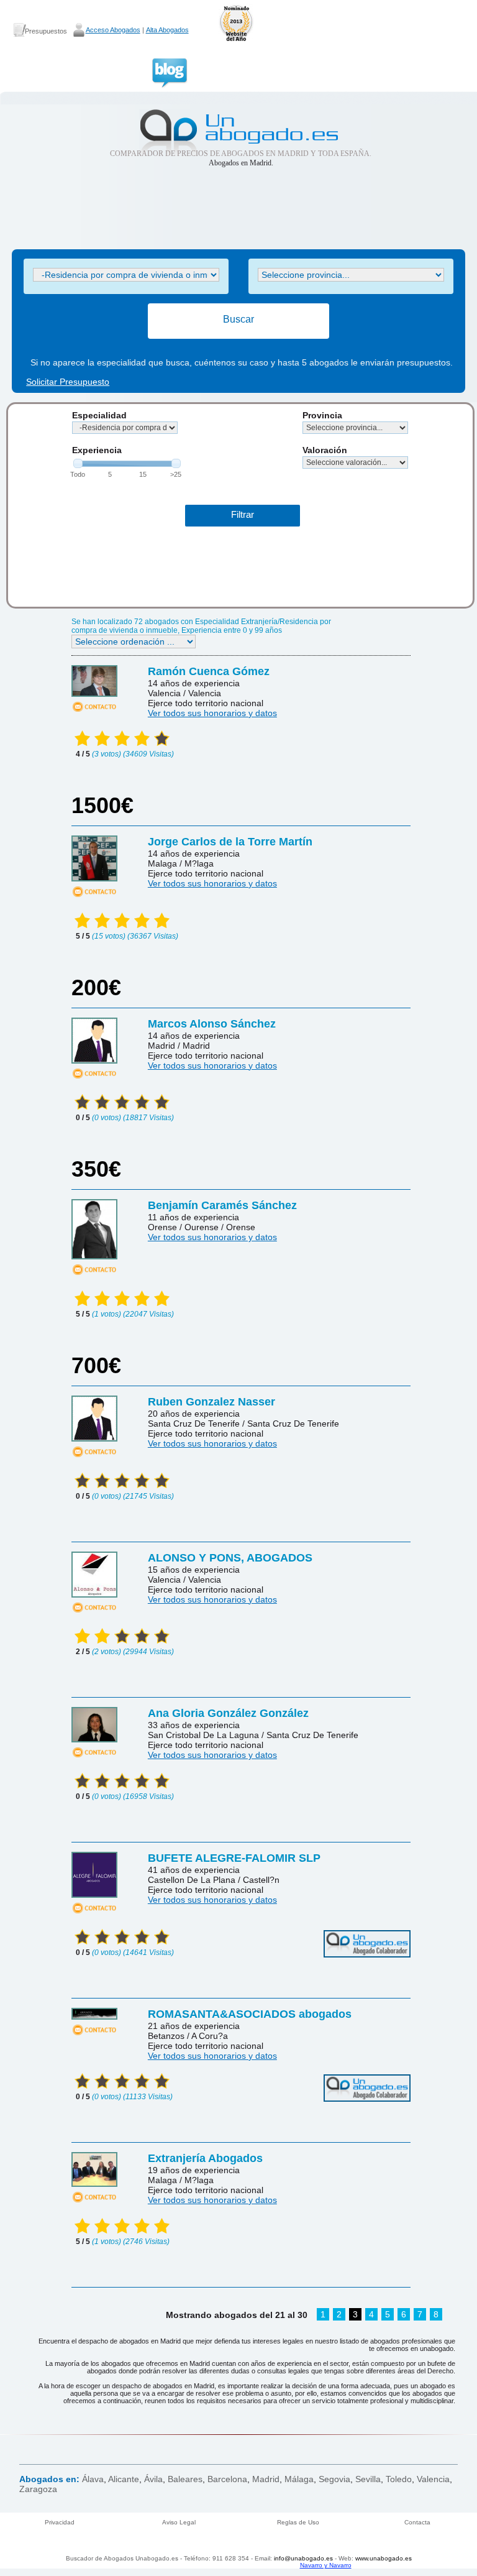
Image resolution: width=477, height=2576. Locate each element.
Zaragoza (38, 2489)
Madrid (266, 2479)
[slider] (78, 463)
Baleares (185, 2479)
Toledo (399, 2479)
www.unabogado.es (384, 2558)
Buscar (238, 319)
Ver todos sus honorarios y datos (212, 713)
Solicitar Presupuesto (68, 382)
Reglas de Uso (298, 2522)
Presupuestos (46, 31)
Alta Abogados (167, 30)
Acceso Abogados (113, 30)
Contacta (417, 2522)
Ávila (153, 2479)
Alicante (124, 2479)
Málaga (299, 2479)
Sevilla (368, 2479)
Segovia (334, 2479)
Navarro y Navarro (326, 2565)
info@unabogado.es (303, 2558)
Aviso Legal (179, 2522)
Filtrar (243, 514)
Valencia (433, 2479)
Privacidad (60, 2522)
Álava (93, 2479)
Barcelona (227, 2479)
